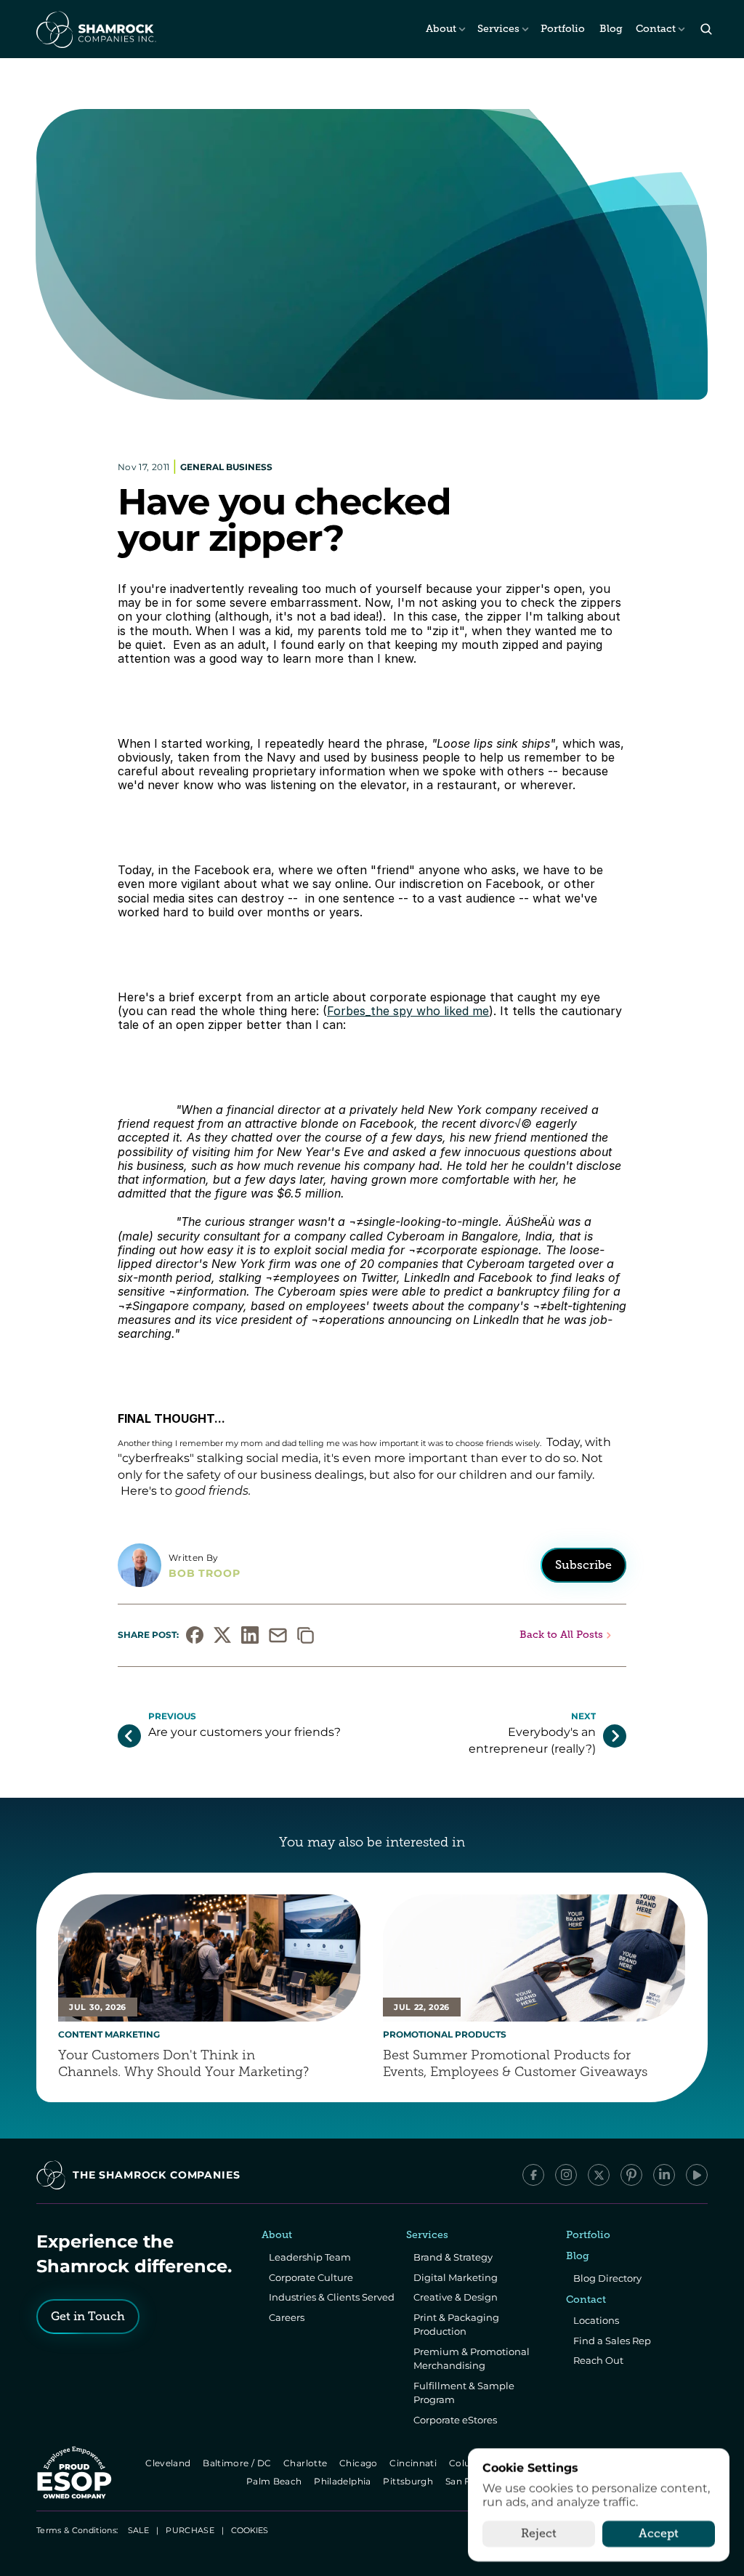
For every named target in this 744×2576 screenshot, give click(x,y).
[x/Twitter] (599, 2175)
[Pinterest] (631, 2175)
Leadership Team (310, 2257)
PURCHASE (190, 2530)
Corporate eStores (455, 2420)
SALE (138, 2530)
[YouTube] (697, 2175)
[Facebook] (533, 2175)
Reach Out (598, 2360)
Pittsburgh (409, 2481)
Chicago (359, 2463)
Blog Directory (607, 2278)
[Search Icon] (706, 29)
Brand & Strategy (453, 2257)
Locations (596, 2320)
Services (498, 29)
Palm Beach (275, 2481)
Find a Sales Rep (612, 2341)
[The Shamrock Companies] (95, 29)
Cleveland (169, 2463)
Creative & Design (456, 2297)
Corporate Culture (311, 2277)
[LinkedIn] (664, 2175)
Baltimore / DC (238, 2463)
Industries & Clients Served (332, 2297)
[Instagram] (566, 2175)
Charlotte (306, 2463)
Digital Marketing (456, 2277)
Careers (287, 2317)
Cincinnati (415, 2463)
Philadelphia (344, 2481)
